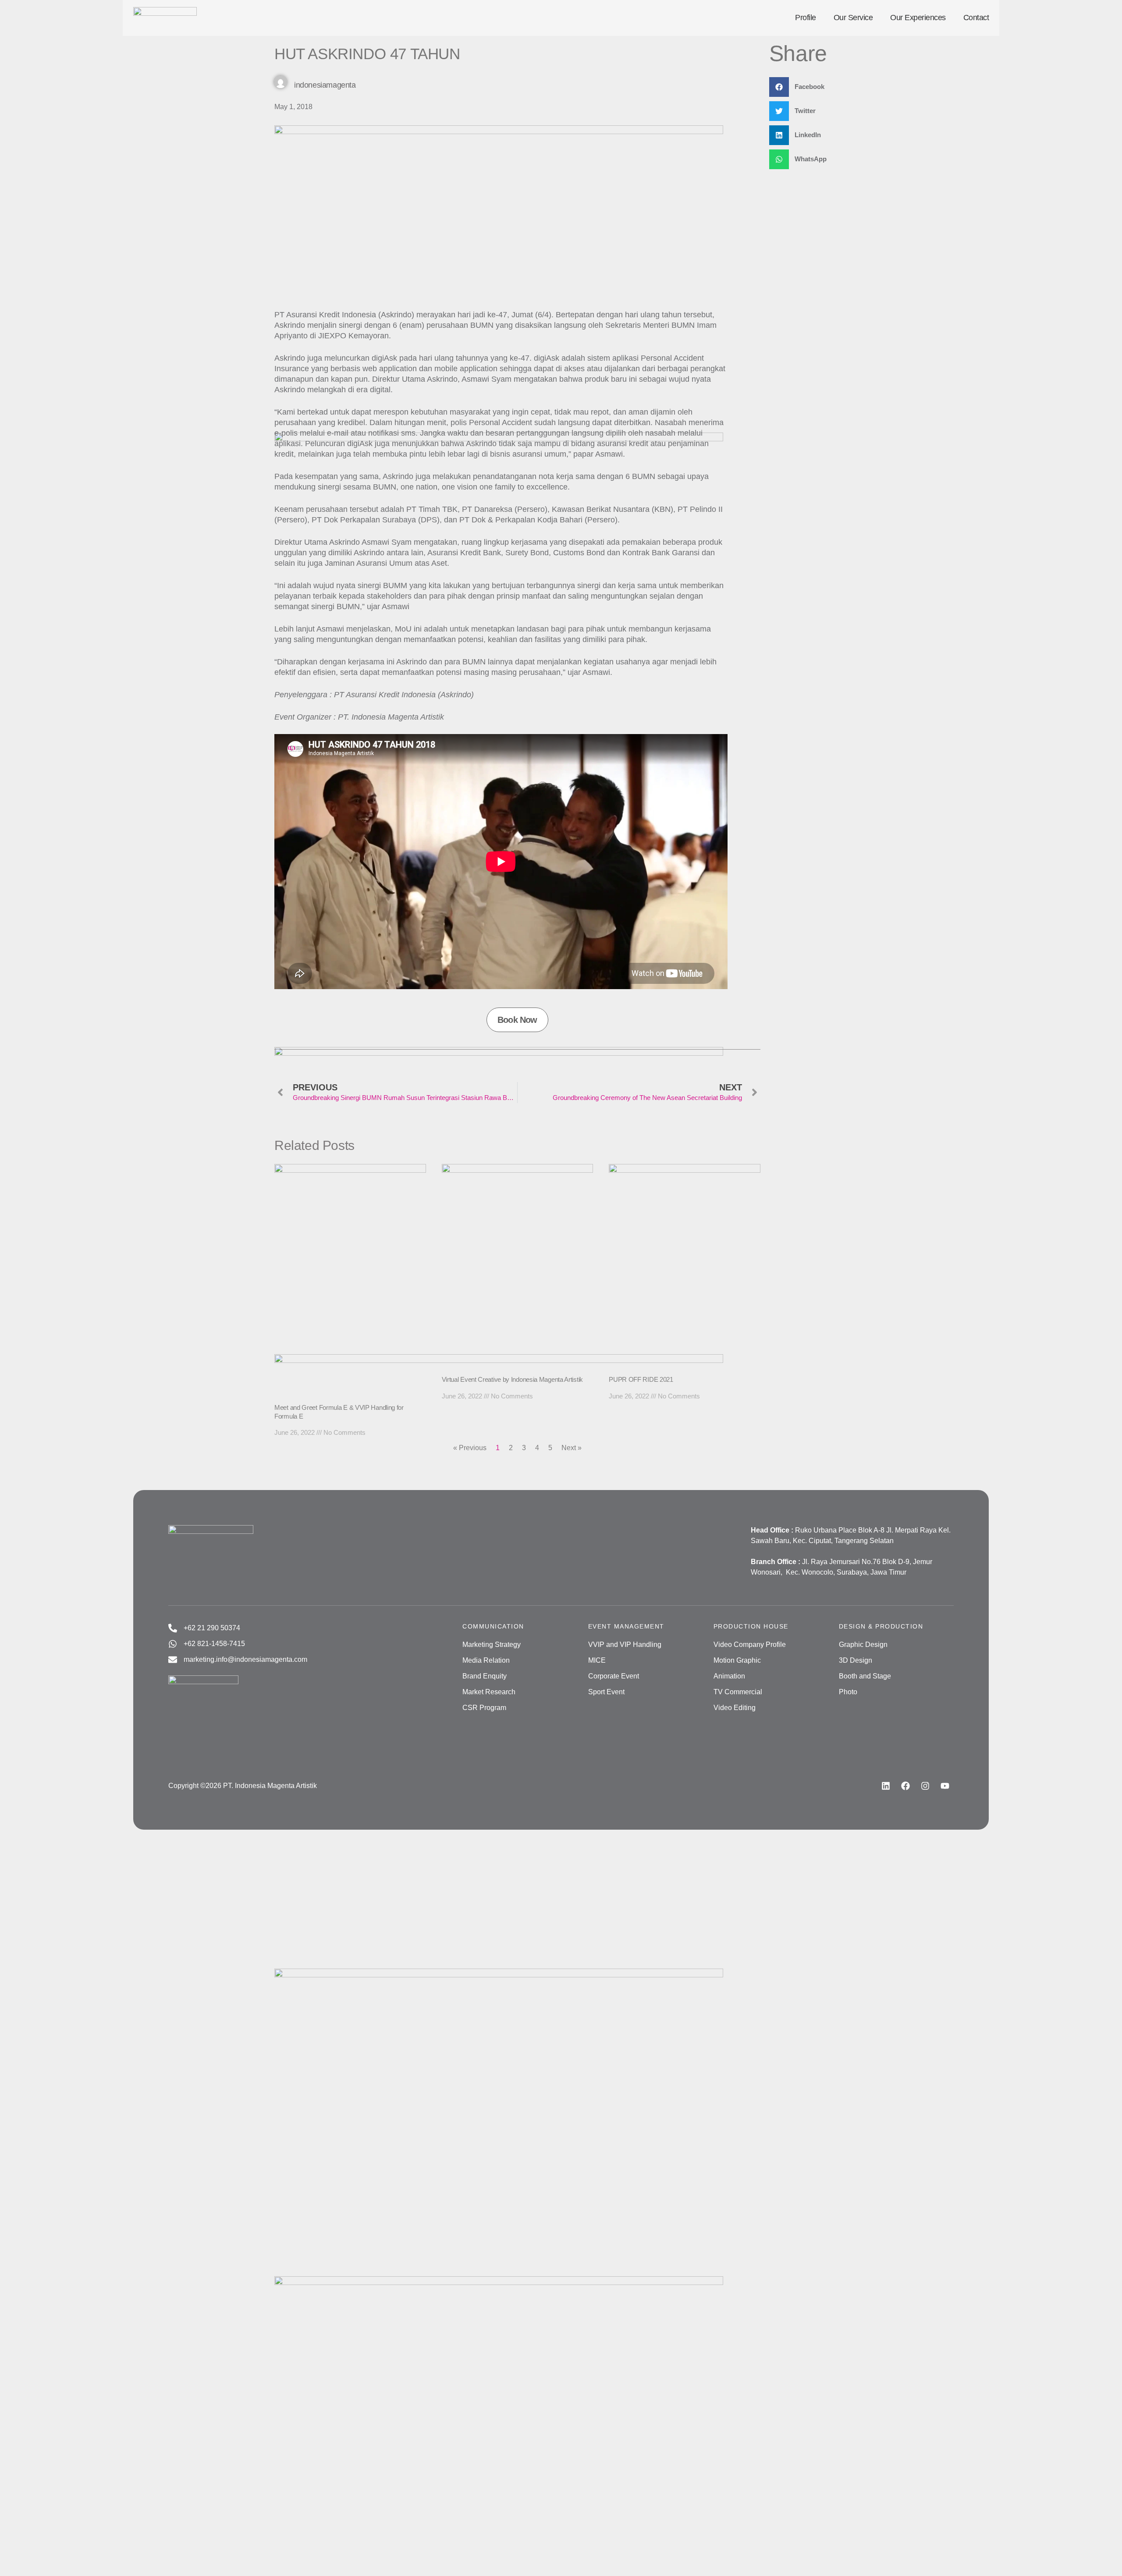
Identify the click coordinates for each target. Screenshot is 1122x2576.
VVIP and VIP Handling (625, 1645)
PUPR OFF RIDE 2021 (641, 1379)
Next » (572, 1448)
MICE (597, 1660)
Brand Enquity (485, 1676)
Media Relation (486, 1660)
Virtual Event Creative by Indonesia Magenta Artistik (512, 1379)
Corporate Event (614, 1676)
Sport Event (606, 1692)
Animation (729, 1676)
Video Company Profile (750, 1645)
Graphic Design (863, 1645)
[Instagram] (925, 1786)
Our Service (853, 18)
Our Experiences (918, 18)
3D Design (856, 1660)
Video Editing (735, 1708)
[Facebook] (905, 1786)
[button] (808, 87)
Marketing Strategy (492, 1645)
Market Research (489, 1692)
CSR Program (484, 1708)
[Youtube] (945, 1786)
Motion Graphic (737, 1660)
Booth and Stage (865, 1676)
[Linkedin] (886, 1786)
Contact (976, 18)
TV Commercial (738, 1692)
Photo (848, 1692)
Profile (806, 18)
